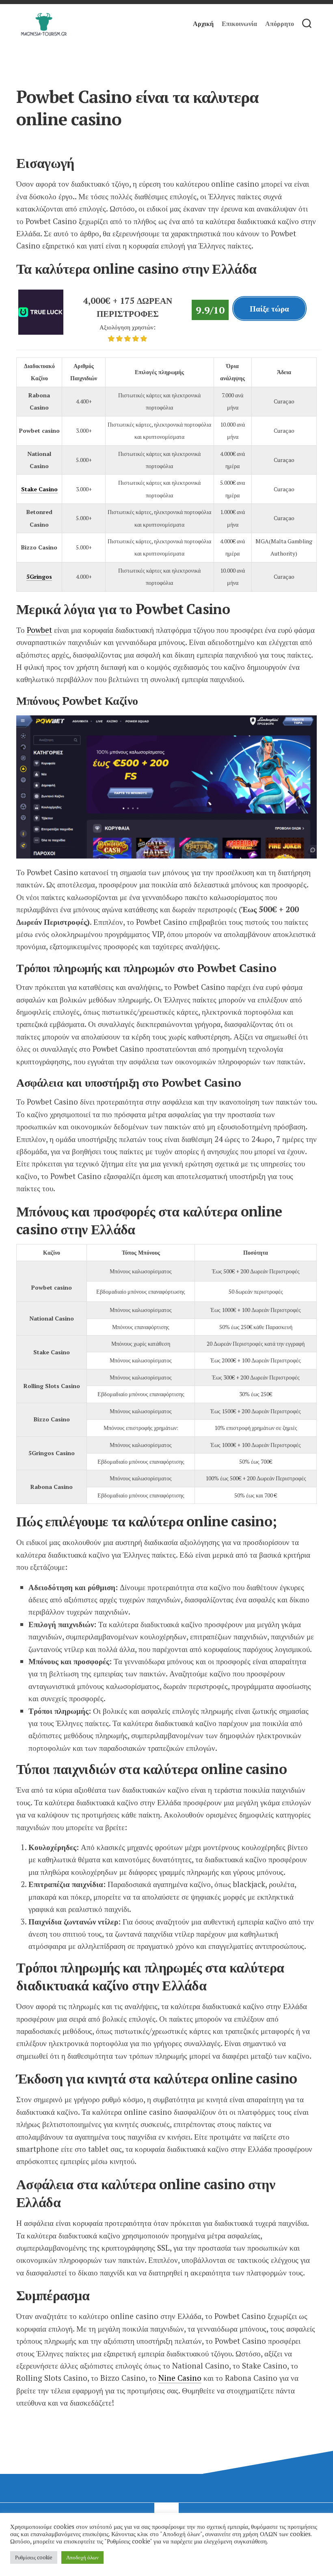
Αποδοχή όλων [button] (82, 2557)
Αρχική (203, 24)
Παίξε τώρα (269, 308)
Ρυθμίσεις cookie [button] (34, 2557)
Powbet (39, 630)
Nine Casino (180, 2378)
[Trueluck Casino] (41, 332)
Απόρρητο (280, 24)
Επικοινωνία (239, 24)
